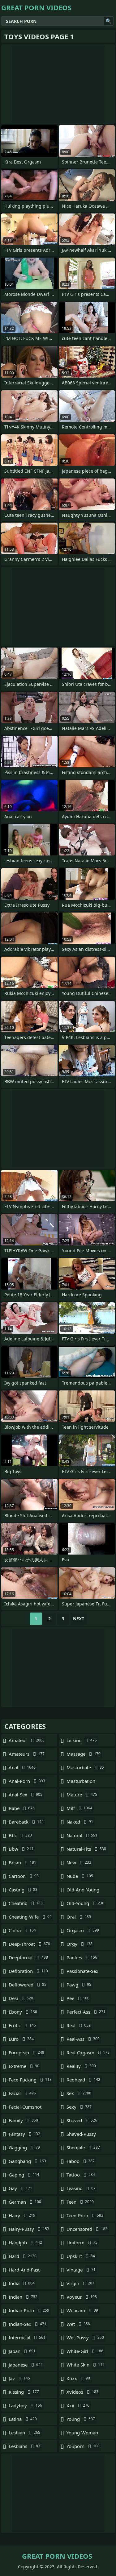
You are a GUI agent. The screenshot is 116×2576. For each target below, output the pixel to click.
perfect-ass (86, 2012)
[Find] (109, 21)
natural (82, 1835)
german (25, 2202)
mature (82, 1795)
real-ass (83, 2039)
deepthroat (28, 1957)
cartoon (24, 1876)
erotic (22, 2025)
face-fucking (30, 2080)
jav (19, 2378)
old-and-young (83, 1891)
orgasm (83, 1930)
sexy (79, 2107)
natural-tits (86, 1849)
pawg (79, 1985)
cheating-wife (30, 1917)
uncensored (87, 2229)
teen (80, 2202)
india (22, 2283)
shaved (82, 2120)
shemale (83, 2147)
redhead (83, 2080)
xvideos (82, 2392)
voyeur (82, 2297)
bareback (26, 1822)
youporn (83, 2446)
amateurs (27, 1754)
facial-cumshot (25, 2108)
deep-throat (29, 1944)
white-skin (86, 2365)
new (79, 1862)
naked (80, 1822)
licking (82, 1740)
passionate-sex (82, 1973)
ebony (23, 2012)
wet (78, 2324)
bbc (20, 1835)
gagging (24, 2147)
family (23, 2120)
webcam (82, 2310)
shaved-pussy (81, 2135)
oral (79, 1917)
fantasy (24, 2134)
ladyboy (25, 2405)
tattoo (81, 2175)
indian (23, 2297)
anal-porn (27, 1781)
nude (80, 1876)
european (26, 2052)
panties (82, 1957)
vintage (81, 2270)
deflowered (28, 1985)
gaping (24, 2175)
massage (84, 1754)
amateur (27, 1740)
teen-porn (85, 2215)
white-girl (85, 2351)
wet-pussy (85, 2338)
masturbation (81, 1783)
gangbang (27, 2161)
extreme (24, 2066)
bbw (21, 1849)
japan (22, 2351)
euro (21, 2039)
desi (21, 1998)
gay (20, 2188)
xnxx (78, 2378)
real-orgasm (88, 2052)
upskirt (81, 2256)
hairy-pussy (29, 2229)
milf (79, 1808)
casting (23, 1890)
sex (79, 2093)
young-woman (82, 2434)
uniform (82, 2243)
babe (22, 1808)
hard (23, 2256)
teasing (81, 2188)
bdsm (22, 1862)
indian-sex (28, 2324)
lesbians (24, 2446)
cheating (26, 1903)
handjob (25, 2243)
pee (78, 1998)
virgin (80, 2283)
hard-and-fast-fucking (25, 2271)
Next (79, 1619)
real (79, 2025)
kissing (24, 2392)
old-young (85, 1903)
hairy (22, 2215)
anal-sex (26, 1795)
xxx (78, 2405)
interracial (27, 2338)
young (81, 2419)
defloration (28, 1971)
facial (22, 2093)
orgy (79, 1944)
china (22, 1930)
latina (23, 2419)
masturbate (85, 1767)
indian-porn (29, 2310)
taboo (81, 2161)
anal (22, 1767)
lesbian (24, 2433)
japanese (26, 2365)
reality (81, 2066)
